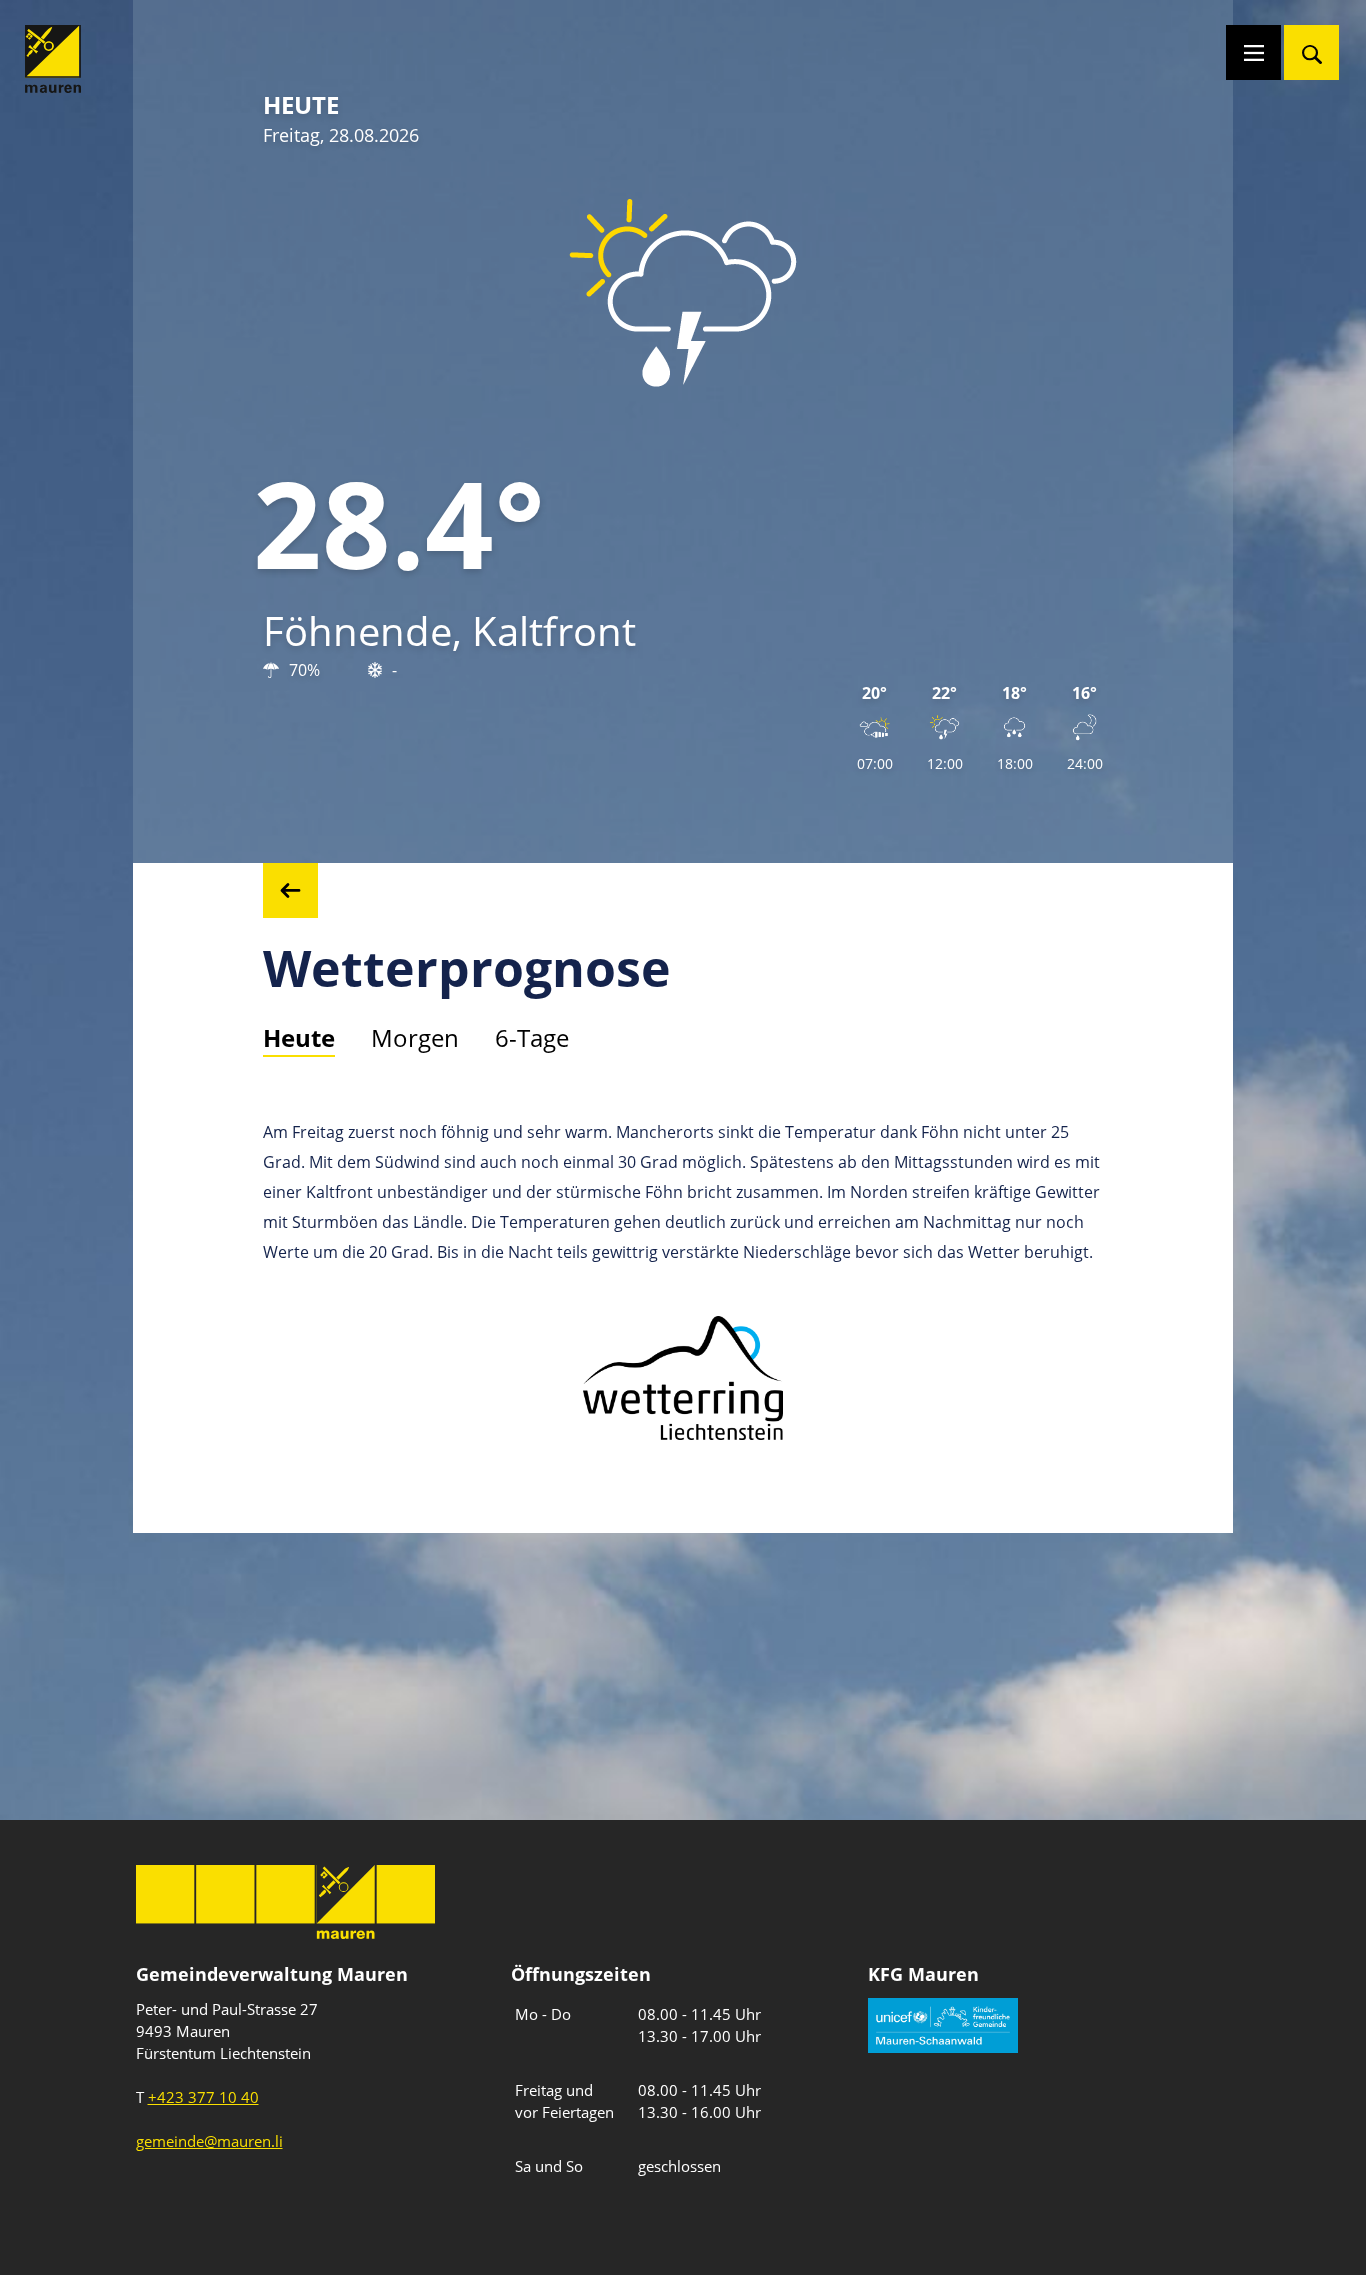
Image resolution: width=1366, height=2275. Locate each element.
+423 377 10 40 (203, 2097)
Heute (299, 1037)
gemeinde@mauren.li (209, 2141)
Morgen (415, 1038)
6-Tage (532, 1038)
